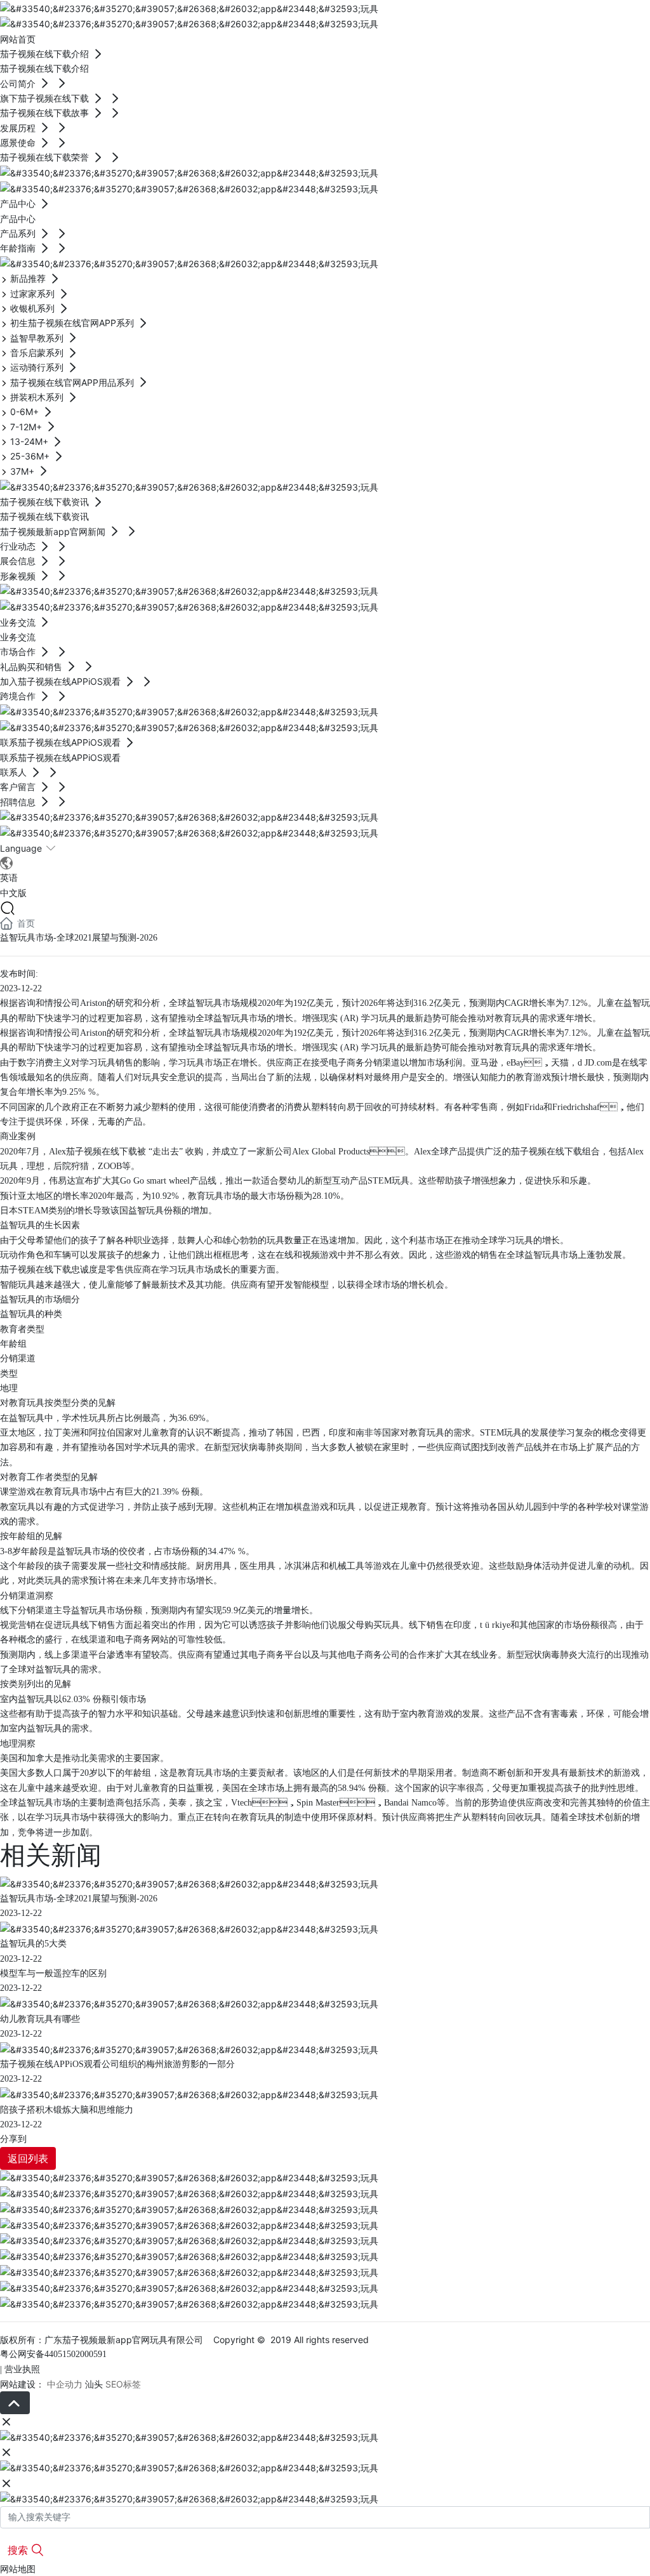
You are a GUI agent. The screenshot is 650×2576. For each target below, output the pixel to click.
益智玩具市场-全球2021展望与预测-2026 (79, 1899)
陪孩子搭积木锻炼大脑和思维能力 (67, 2110)
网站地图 (18, 2569)
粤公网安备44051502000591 (53, 2354)
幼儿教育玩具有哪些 (40, 2019)
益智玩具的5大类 (33, 1944)
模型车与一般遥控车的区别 (53, 1973)
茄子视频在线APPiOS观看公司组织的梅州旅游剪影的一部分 (117, 2064)
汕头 (94, 2384)
